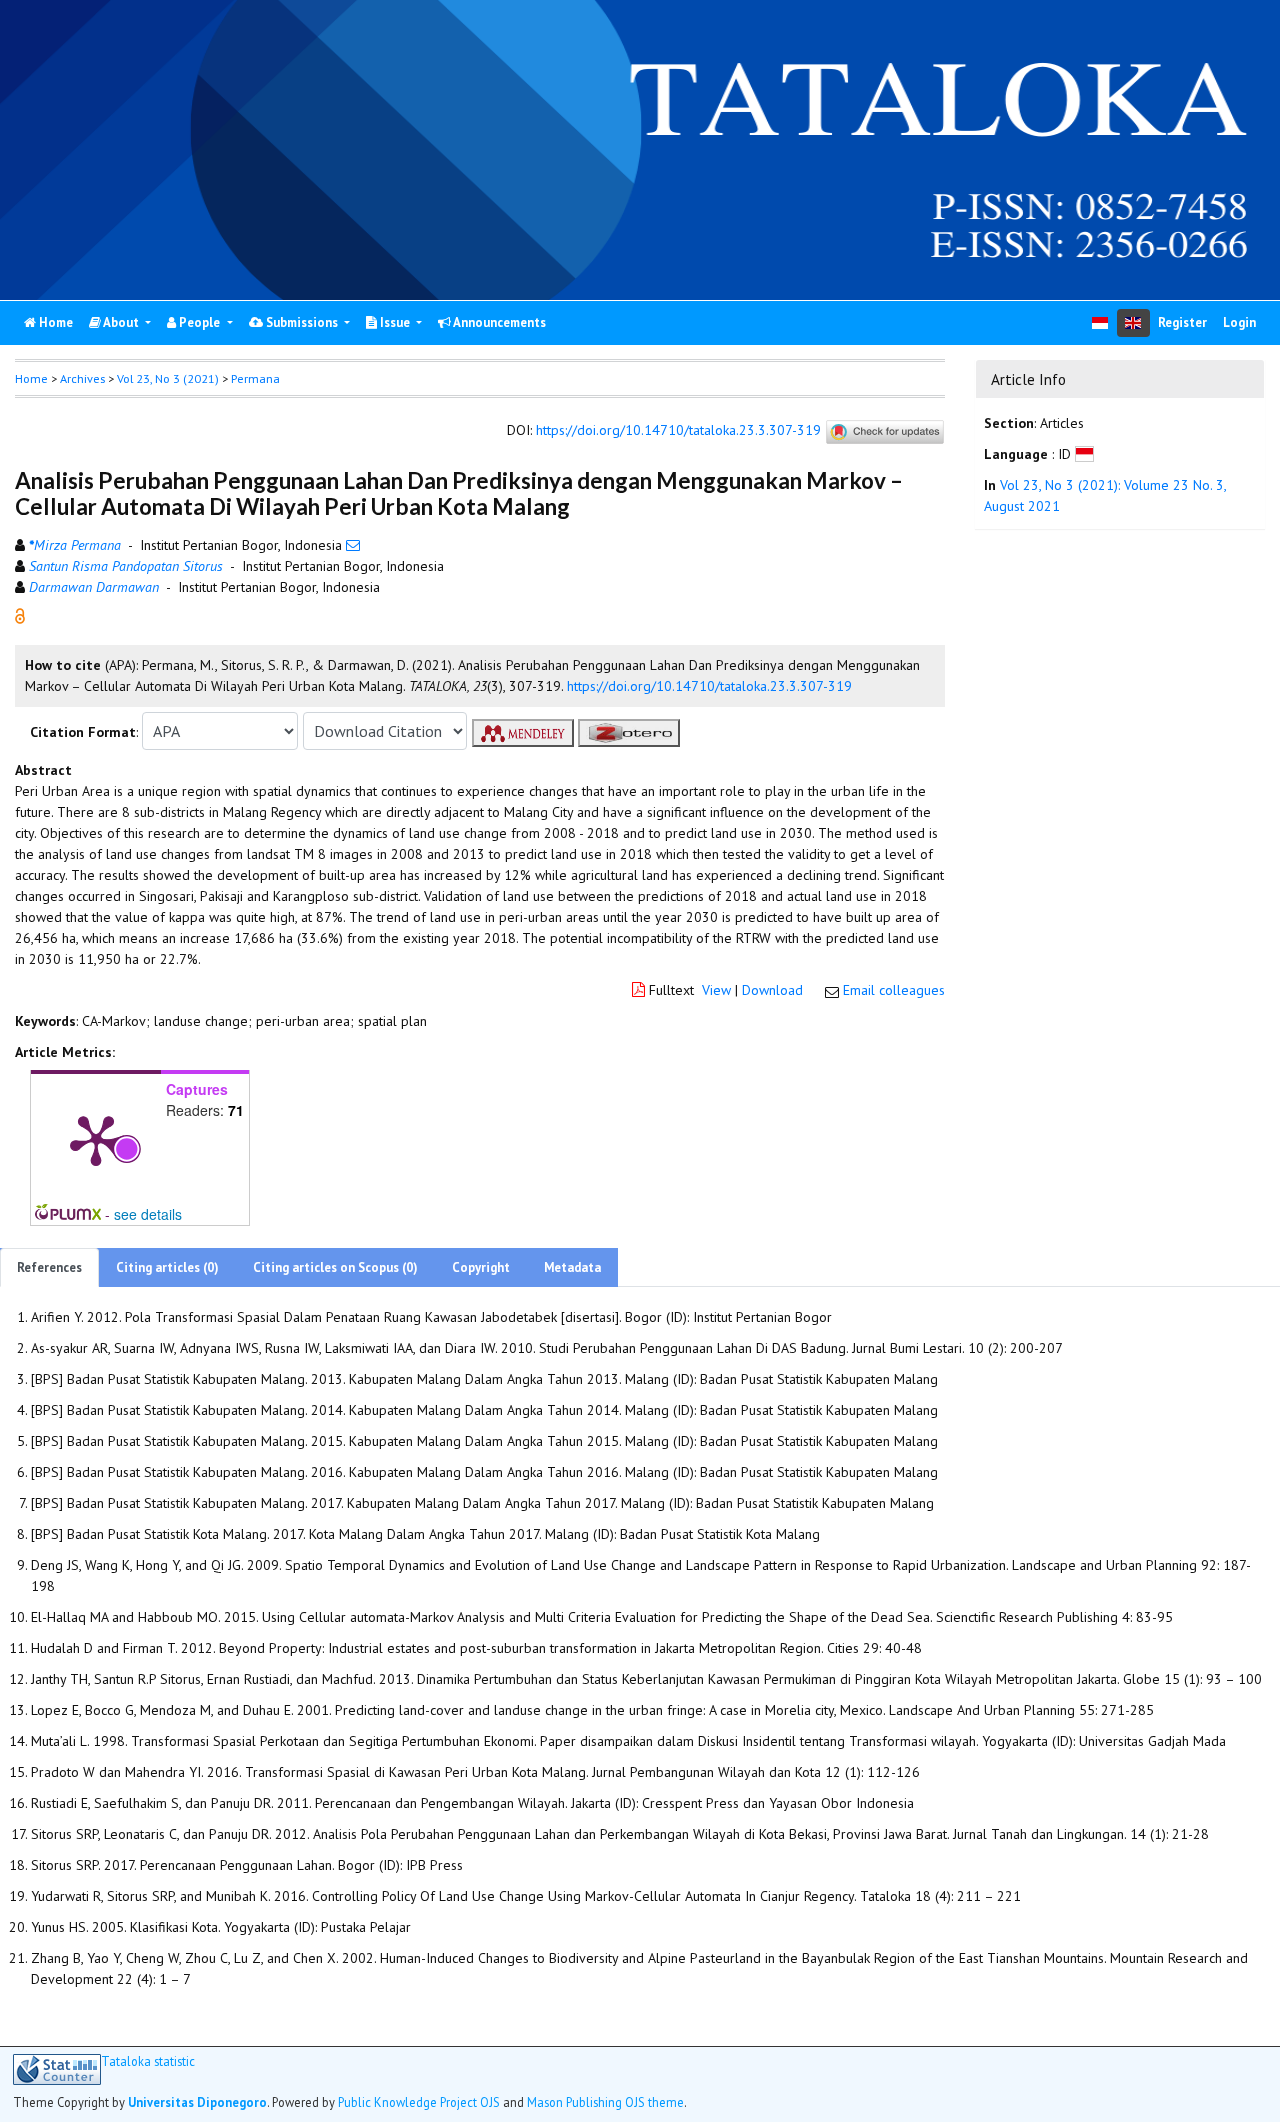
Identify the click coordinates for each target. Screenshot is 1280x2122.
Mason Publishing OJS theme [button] (605, 2102)
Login (1239, 322)
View (716, 990)
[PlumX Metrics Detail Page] (96, 1139)
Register (1182, 322)
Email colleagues (894, 990)
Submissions (302, 322)
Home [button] (31, 378)
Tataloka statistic (148, 2061)
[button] (20, 615)
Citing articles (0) (167, 1267)
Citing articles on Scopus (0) (335, 1267)
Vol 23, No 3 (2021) (168, 378)
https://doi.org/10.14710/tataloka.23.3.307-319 (678, 431)
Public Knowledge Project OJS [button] (419, 2102)
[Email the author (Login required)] (353, 545)
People (199, 322)
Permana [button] (255, 378)
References (49, 1267)
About (121, 322)
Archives (82, 378)
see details (148, 1214)
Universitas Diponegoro (197, 2102)
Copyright (481, 1267)
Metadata (572, 1267)
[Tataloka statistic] (57, 2069)
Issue (395, 322)
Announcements (498, 322)
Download (772, 990)
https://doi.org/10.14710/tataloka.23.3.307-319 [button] (709, 686)
